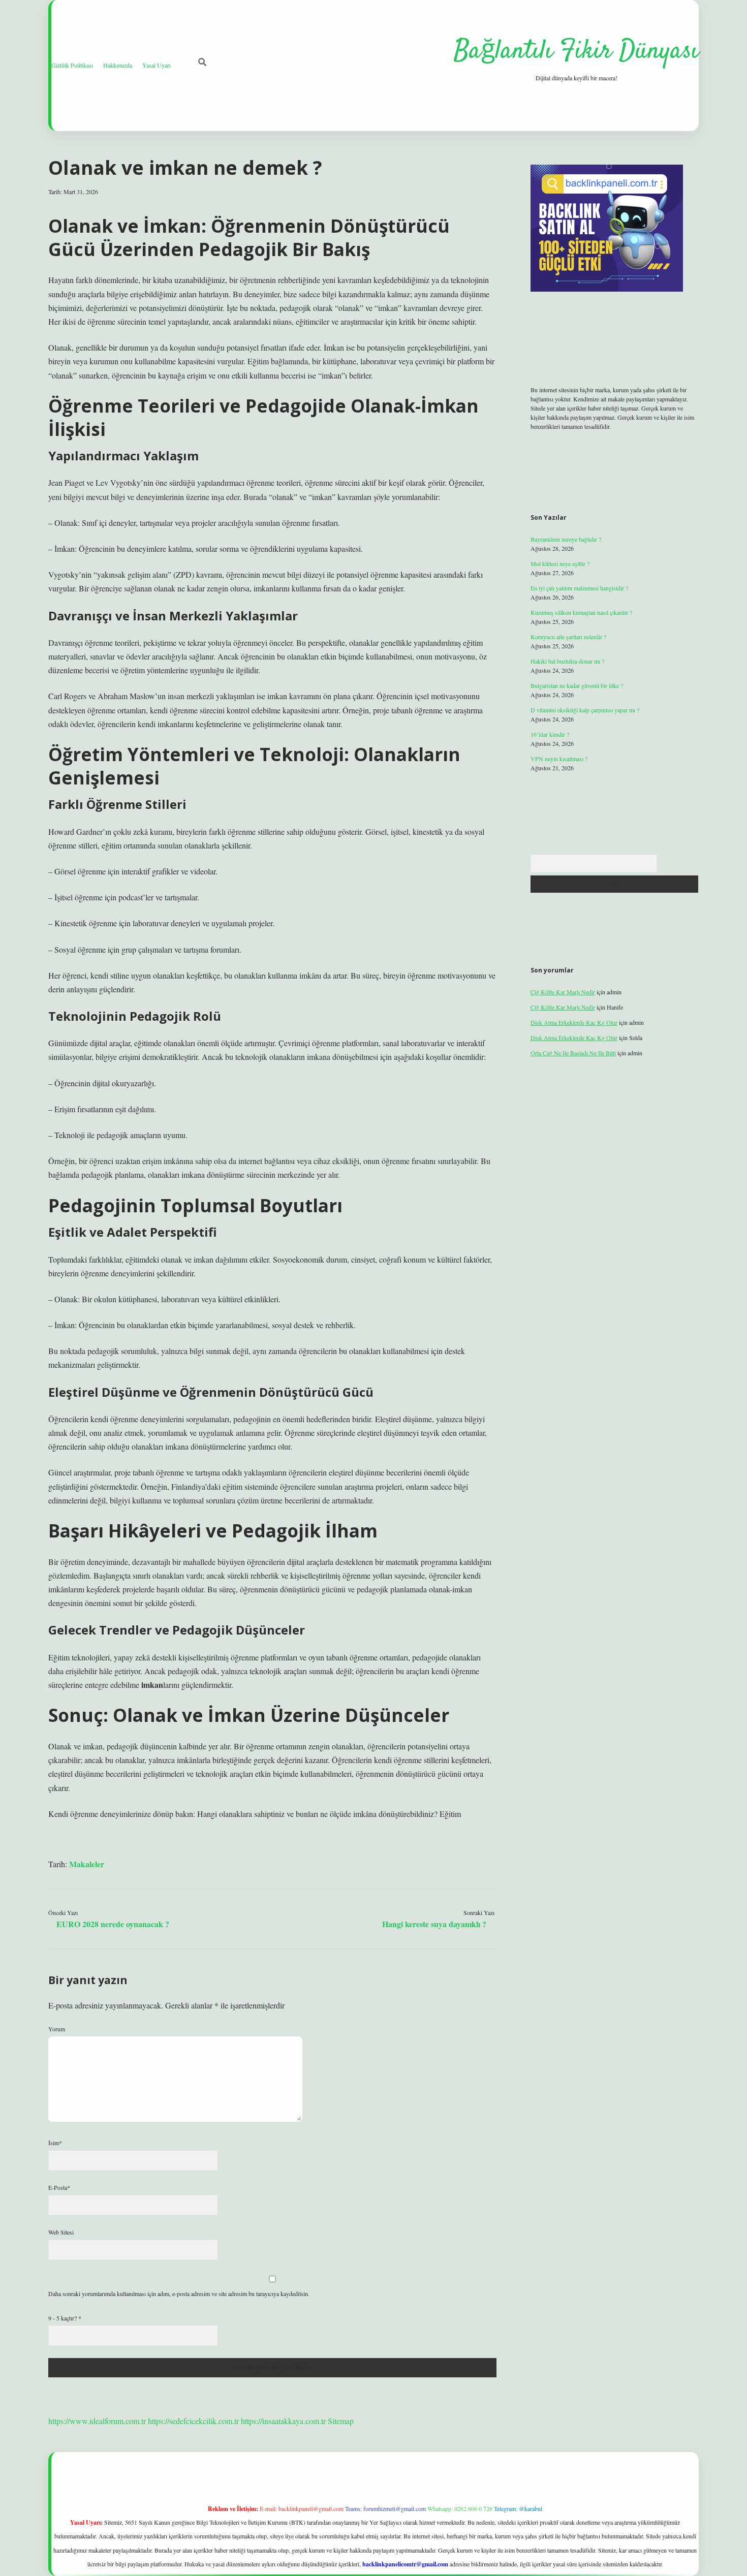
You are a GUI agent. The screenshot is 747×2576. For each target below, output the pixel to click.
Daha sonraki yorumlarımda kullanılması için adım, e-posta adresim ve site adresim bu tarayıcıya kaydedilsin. (179, 2294)
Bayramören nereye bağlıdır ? (566, 539)
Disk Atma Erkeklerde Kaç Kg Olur (574, 1022)
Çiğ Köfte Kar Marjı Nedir (563, 992)
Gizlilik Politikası (72, 65)
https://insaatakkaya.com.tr (283, 2421)
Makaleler (87, 1864)
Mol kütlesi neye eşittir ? (560, 563)
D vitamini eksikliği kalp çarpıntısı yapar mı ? (585, 710)
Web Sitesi (61, 2232)
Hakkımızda (118, 65)
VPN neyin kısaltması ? (559, 759)
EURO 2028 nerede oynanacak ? (113, 1924)
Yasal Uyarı (157, 65)
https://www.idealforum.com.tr (97, 2421)
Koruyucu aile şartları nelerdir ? (568, 637)
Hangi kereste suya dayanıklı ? (434, 1924)
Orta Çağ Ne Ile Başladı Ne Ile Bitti (573, 1053)
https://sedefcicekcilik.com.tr (193, 2421)
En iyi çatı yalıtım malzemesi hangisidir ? (579, 588)
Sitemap (341, 2421)
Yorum (57, 2029)
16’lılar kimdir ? (550, 734)
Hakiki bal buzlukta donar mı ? (567, 661)
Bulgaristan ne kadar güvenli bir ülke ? (577, 685)
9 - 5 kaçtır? (65, 2318)
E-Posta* (59, 2187)
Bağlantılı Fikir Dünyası (576, 52)
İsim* (55, 2143)
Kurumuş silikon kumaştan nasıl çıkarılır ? (581, 612)
